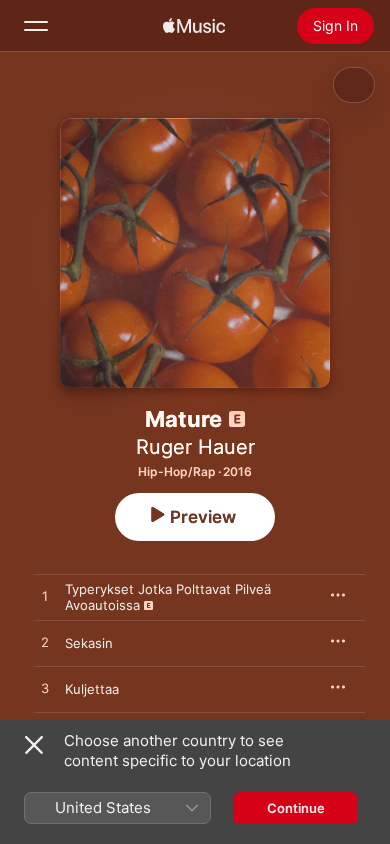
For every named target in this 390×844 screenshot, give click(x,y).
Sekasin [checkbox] (89, 643)
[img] (194, 26)
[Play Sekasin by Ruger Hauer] (45, 643)
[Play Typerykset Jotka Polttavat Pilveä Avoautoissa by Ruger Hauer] (45, 597)
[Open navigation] (36, 26)
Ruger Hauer (195, 447)
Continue (296, 808)
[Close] (34, 745)
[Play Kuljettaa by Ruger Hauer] (45, 689)
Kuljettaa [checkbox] (92, 689)
